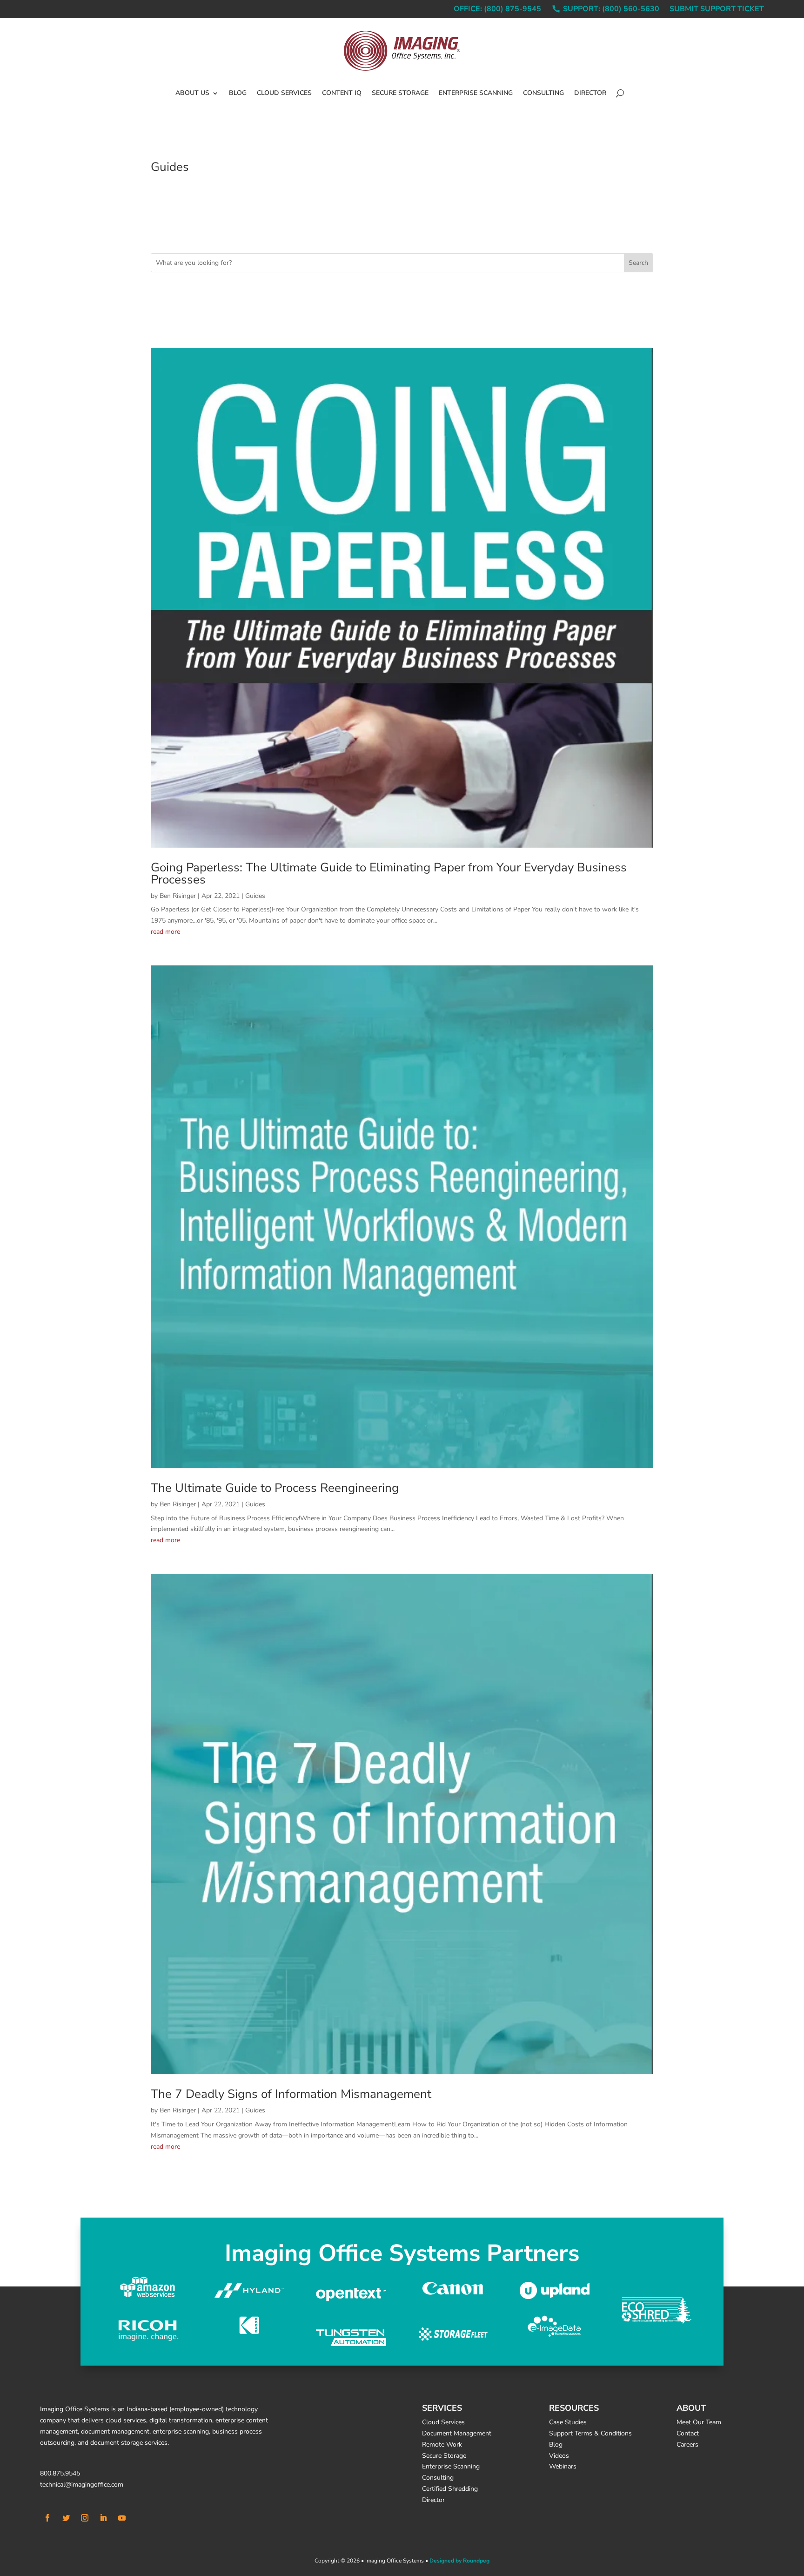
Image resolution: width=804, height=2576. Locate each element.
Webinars (563, 2466)
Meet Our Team (699, 2422)
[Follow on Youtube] (122, 2518)
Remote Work (442, 2445)
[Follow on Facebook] (47, 2518)
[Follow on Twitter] (66, 2518)
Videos (559, 2456)
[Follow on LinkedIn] (103, 2518)
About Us (192, 93)
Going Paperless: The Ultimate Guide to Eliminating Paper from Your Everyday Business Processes (389, 873)
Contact (688, 2433)
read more (165, 932)
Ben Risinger (178, 896)
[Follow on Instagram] (85, 2518)
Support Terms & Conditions (590, 2433)
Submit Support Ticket (717, 10)
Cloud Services (284, 93)
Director (590, 93)
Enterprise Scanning (476, 93)
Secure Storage (400, 93)
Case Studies (568, 2422)
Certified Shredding (450, 2489)
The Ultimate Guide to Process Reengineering (275, 1488)
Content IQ (342, 93)
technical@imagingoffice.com (82, 2485)
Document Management (457, 2433)
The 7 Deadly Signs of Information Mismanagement (291, 2094)
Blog (238, 93)
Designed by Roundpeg (459, 2561)
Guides (255, 896)
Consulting (543, 93)
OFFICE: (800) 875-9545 (497, 10)
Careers (687, 2445)
